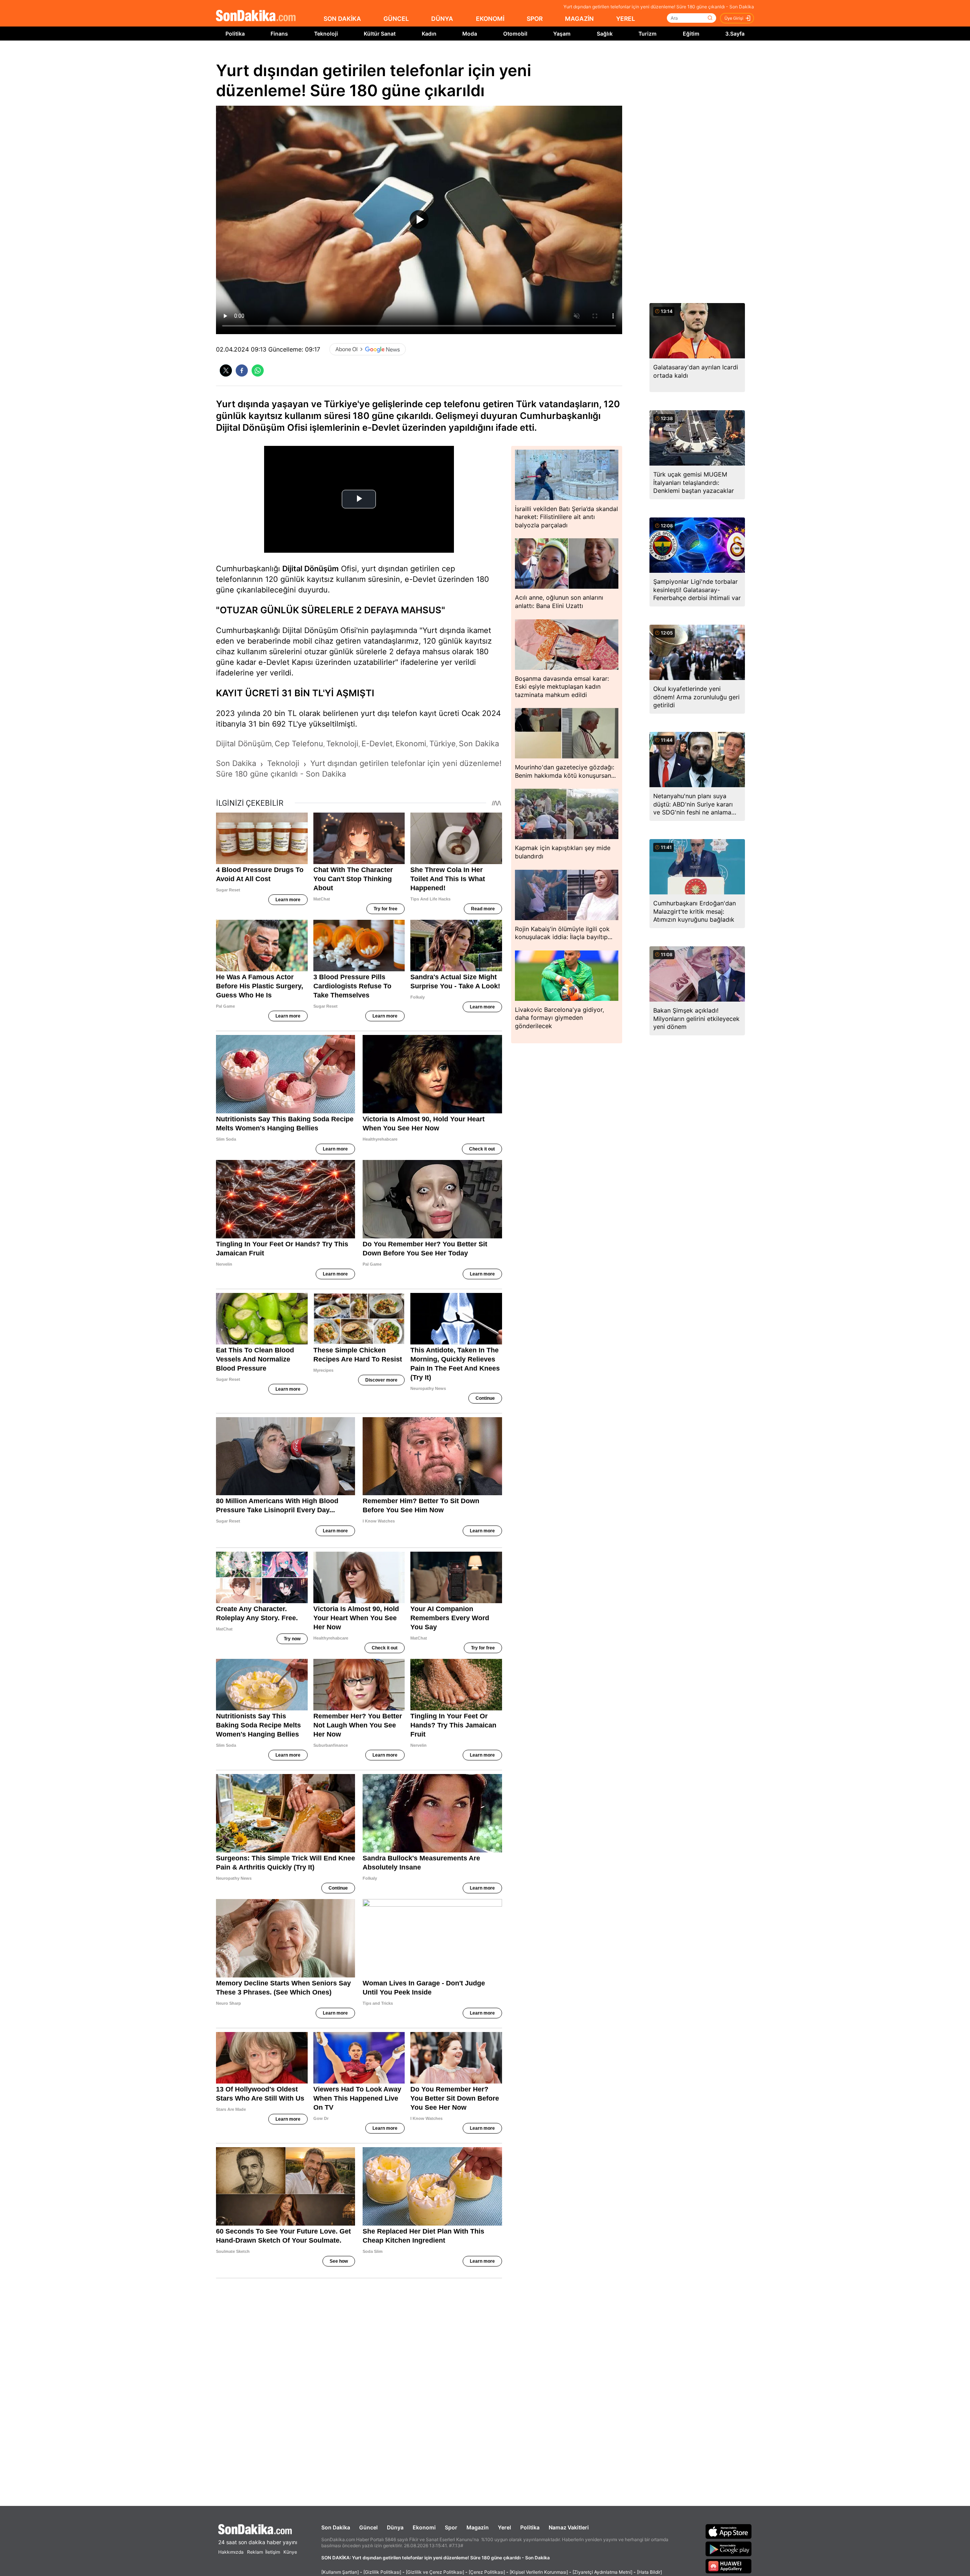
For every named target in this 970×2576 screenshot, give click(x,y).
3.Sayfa (735, 34)
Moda (470, 34)
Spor (451, 2527)
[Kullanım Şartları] (340, 2572)
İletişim (273, 2552)
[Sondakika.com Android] (729, 2549)
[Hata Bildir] (649, 2572)
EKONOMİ (490, 19)
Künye (290, 2552)
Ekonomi (424, 2527)
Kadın (429, 34)
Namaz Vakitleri (569, 2527)
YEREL (626, 19)
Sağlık (605, 34)
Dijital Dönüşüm (311, 569)
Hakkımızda (231, 2552)
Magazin (478, 2527)
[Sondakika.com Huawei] (729, 2566)
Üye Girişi (734, 18)
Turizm (648, 34)
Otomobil (515, 34)
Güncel (368, 2527)
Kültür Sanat (380, 34)
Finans (279, 34)
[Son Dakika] (256, 16)
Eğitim (691, 34)
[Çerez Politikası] (487, 2572)
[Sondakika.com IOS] (729, 2531)
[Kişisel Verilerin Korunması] (539, 2572)
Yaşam (562, 34)
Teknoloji (326, 34)
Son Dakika (336, 2527)
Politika (235, 34)
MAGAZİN (579, 19)
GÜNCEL (396, 19)
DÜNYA (442, 19)
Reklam (255, 2552)
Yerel (505, 2527)
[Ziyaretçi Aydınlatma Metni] (602, 2572)
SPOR (535, 19)
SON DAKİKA (342, 19)
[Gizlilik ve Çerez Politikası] (435, 2572)
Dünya (395, 2527)
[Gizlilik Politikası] (382, 2572)
